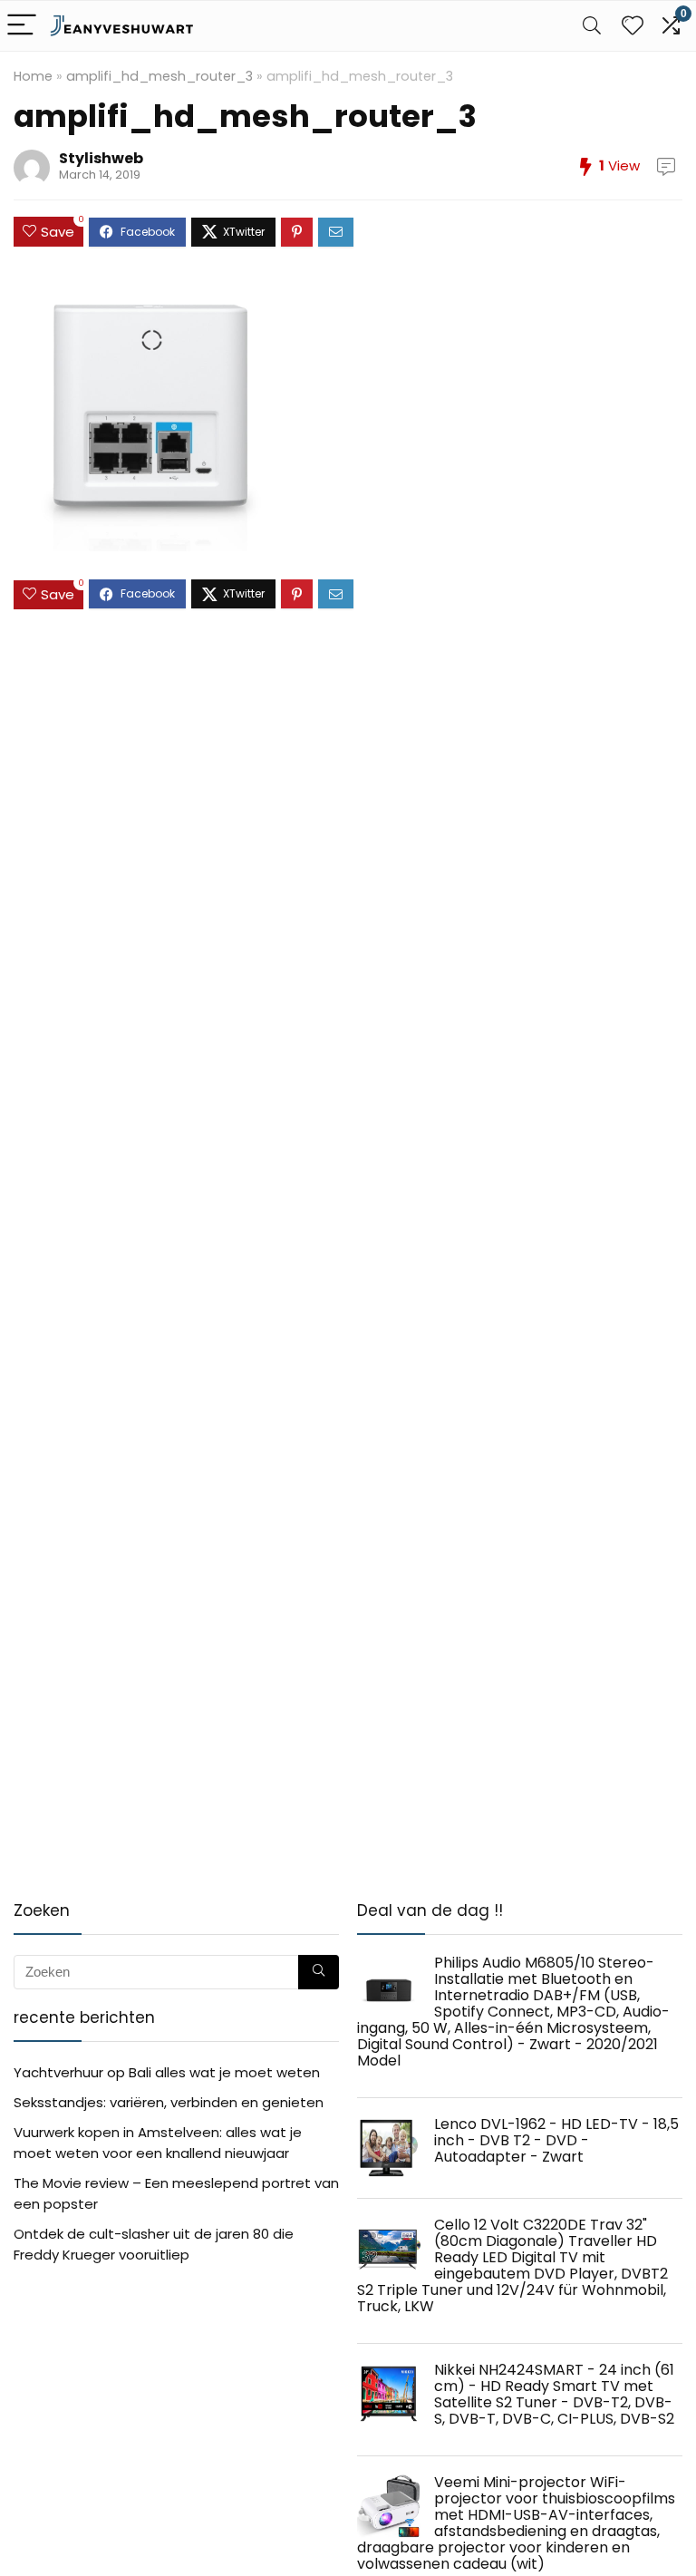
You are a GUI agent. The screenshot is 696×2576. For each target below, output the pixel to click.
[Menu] (22, 26)
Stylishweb (101, 158)
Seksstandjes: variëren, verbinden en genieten (169, 2102)
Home (33, 76)
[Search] (592, 26)
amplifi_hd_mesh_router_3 (159, 76)
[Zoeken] (319, 1972)
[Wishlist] (633, 26)
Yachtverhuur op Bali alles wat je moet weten (167, 2072)
